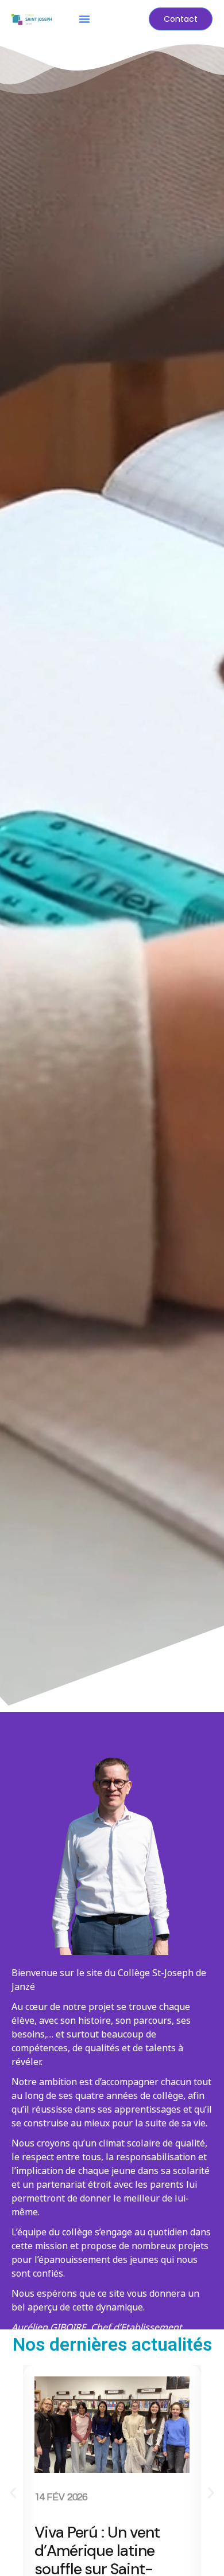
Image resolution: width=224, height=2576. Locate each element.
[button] (84, 19)
